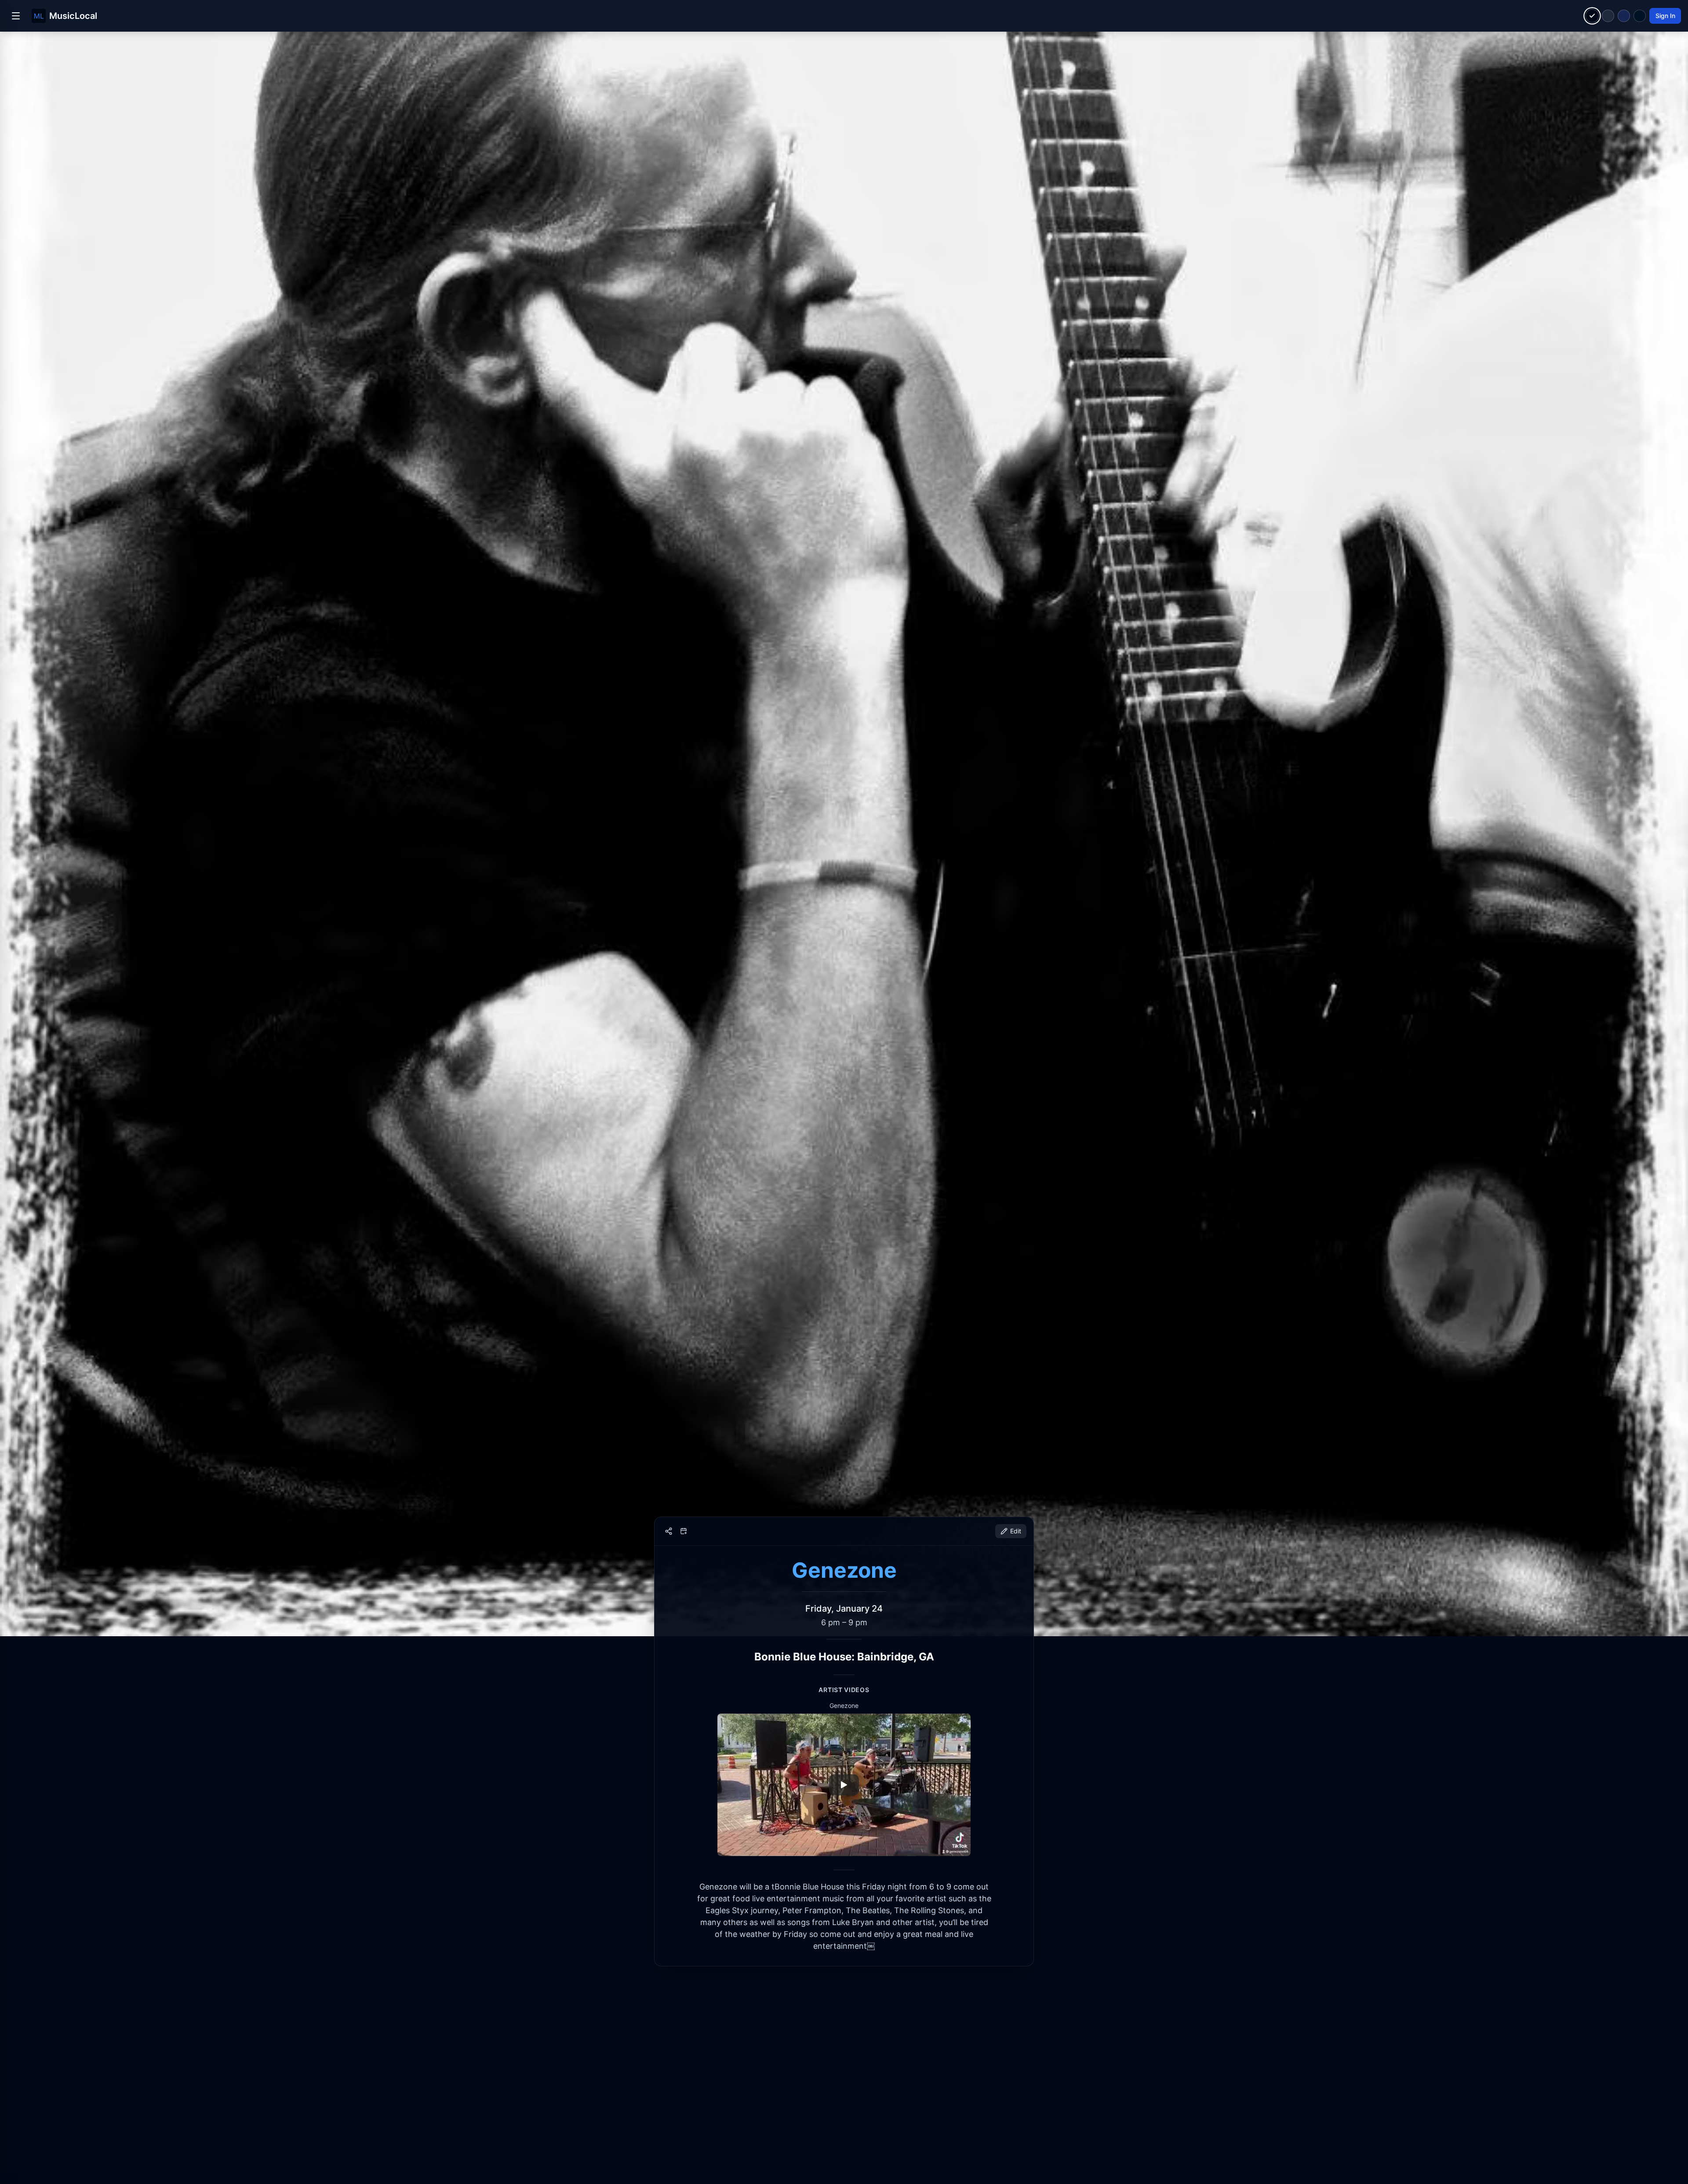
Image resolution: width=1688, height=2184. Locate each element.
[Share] (669, 1531)
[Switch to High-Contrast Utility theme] (1640, 16)
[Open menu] (16, 16)
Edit (1016, 1531)
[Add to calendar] (684, 1531)
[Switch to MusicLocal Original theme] (1592, 16)
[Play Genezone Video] (844, 1785)
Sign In (1665, 16)
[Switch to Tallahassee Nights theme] (1624, 16)
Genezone (844, 1570)
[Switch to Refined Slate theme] (1608, 16)
